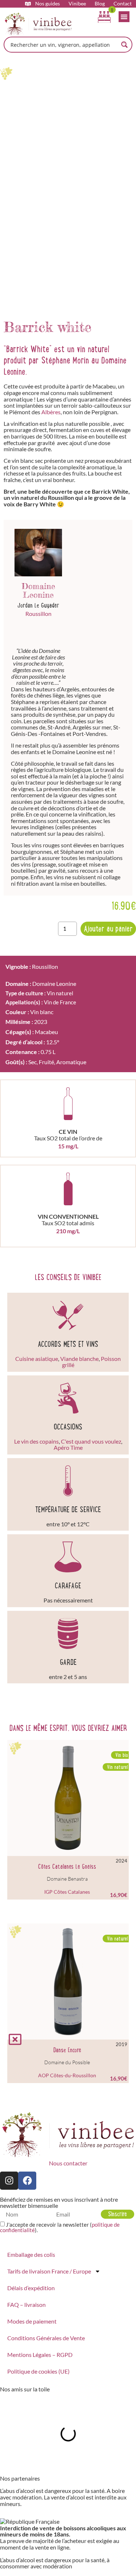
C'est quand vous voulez (91, 1441)
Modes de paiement (32, 2321)
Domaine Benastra (67, 1879)
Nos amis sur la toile (25, 2389)
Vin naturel (60, 993)
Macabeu (46, 1032)
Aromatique (71, 1062)
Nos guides (48, 4)
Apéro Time (68, 1448)
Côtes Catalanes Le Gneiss (67, 1867)
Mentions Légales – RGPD (40, 2355)
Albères (51, 412)
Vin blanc (42, 1012)
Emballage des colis (31, 2254)
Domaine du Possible (67, 2062)
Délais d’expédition (31, 2288)
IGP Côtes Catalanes (67, 1892)
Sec (32, 1062)
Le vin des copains (36, 1441)
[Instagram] (9, 2181)
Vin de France (60, 1002)
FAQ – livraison (26, 2305)
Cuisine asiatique (37, 1359)
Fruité (46, 1062)
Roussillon (38, 614)
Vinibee (77, 4)
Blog (100, 4)
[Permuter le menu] (124, 17)
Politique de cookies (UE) (38, 2371)
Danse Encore (67, 2050)
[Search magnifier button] (124, 45)
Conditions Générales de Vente (46, 2338)
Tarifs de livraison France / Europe (49, 2271)
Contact (123, 4)
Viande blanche (79, 1359)
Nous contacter (68, 2163)
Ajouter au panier (108, 929)
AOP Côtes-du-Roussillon (67, 2075)
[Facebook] (27, 2181)
